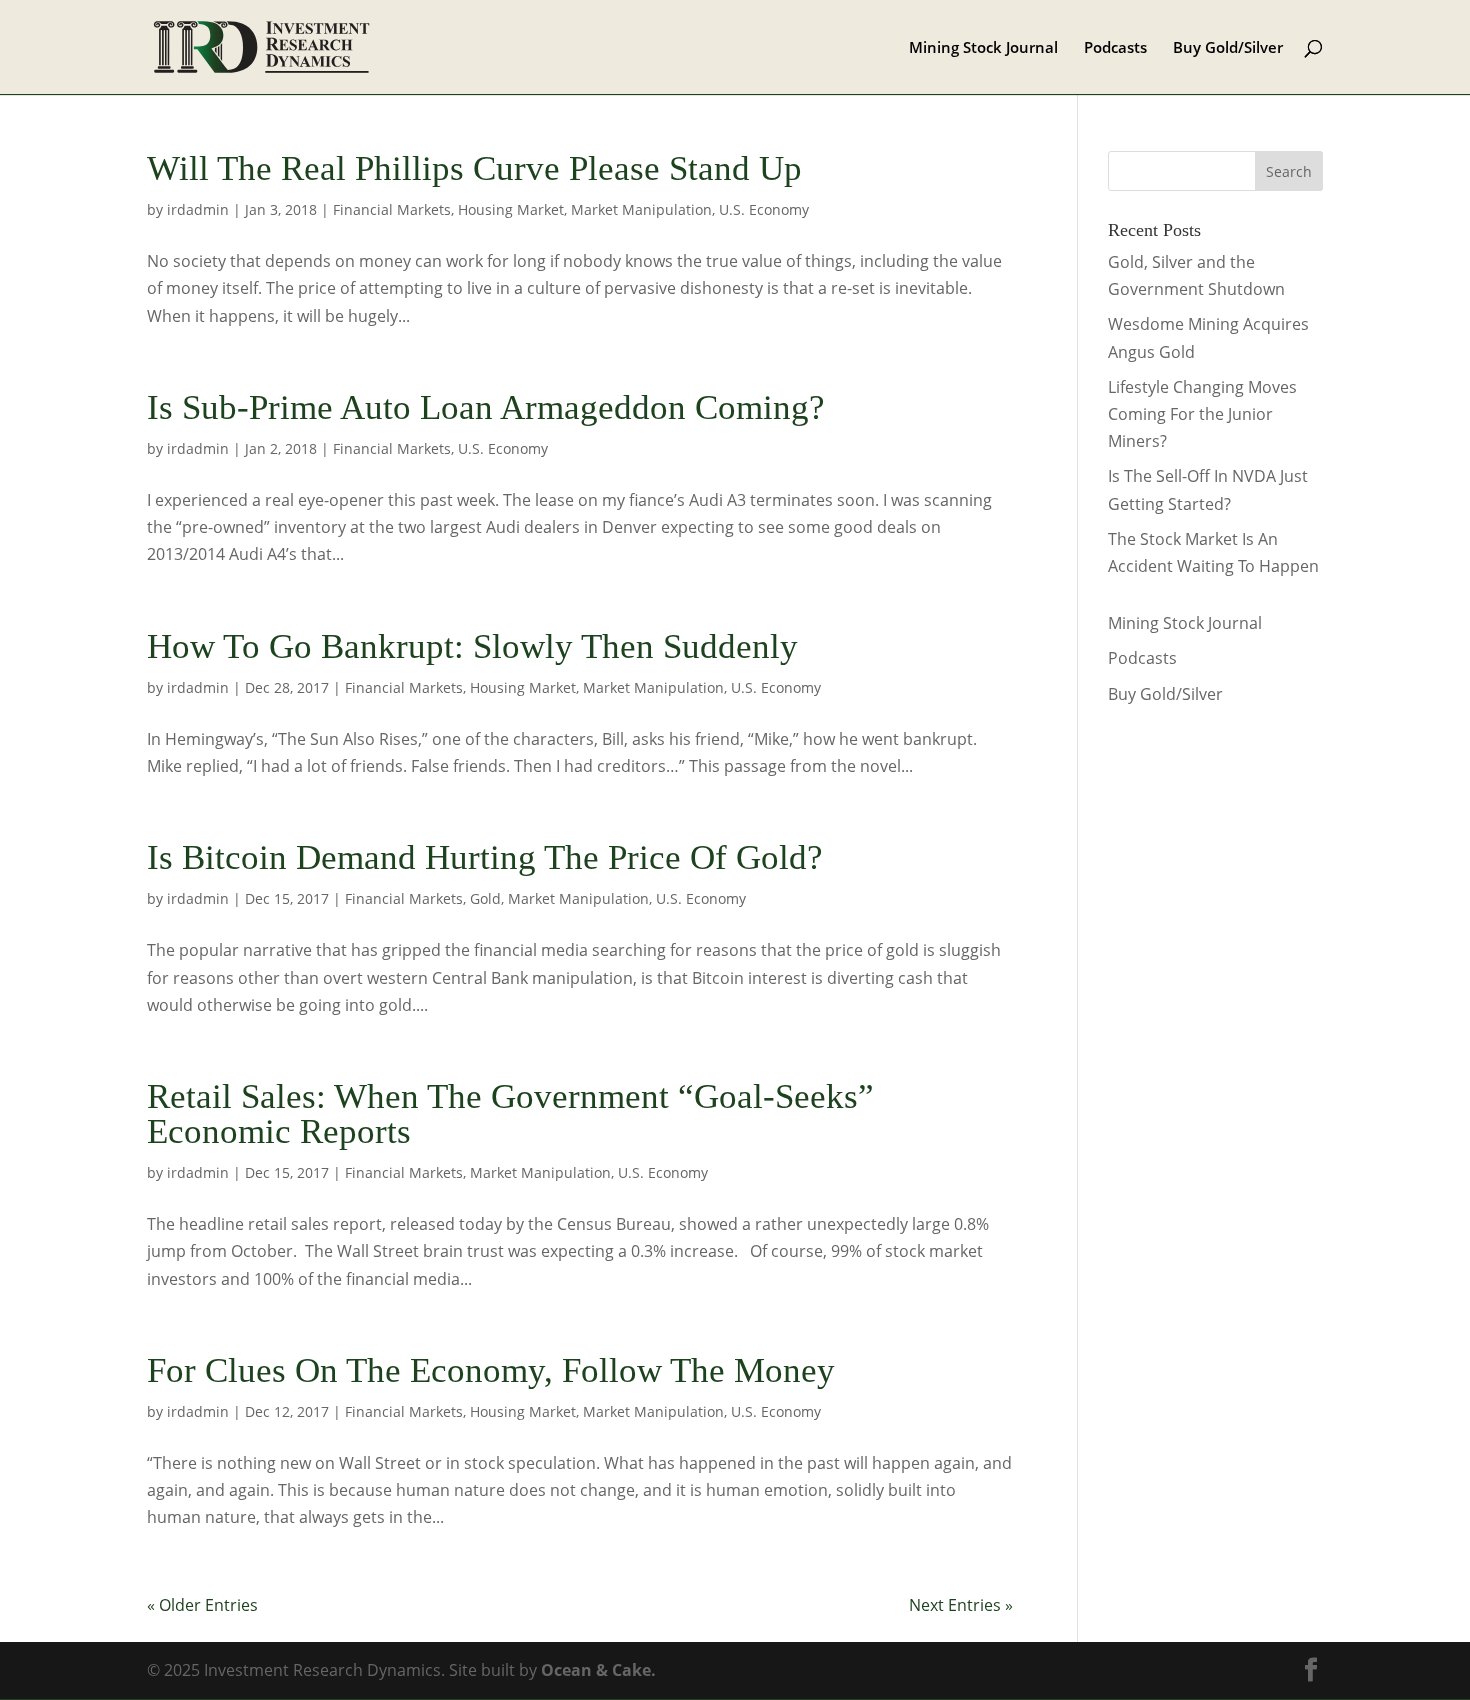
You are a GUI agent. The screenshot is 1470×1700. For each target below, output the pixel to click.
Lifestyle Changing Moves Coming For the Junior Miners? (1202, 414)
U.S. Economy (764, 209)
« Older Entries (202, 1605)
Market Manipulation (641, 209)
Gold (485, 898)
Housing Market (511, 209)
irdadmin (198, 209)
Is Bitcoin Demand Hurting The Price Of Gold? (485, 857)
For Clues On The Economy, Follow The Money (491, 1370)
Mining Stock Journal (983, 48)
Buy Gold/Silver (1228, 48)
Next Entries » (961, 1605)
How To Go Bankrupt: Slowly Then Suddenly (472, 646)
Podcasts (1115, 48)
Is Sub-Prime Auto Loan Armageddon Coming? (486, 407)
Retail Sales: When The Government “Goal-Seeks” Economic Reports (510, 1114)
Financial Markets (392, 209)
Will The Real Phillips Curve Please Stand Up (474, 168)
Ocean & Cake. (598, 1670)
